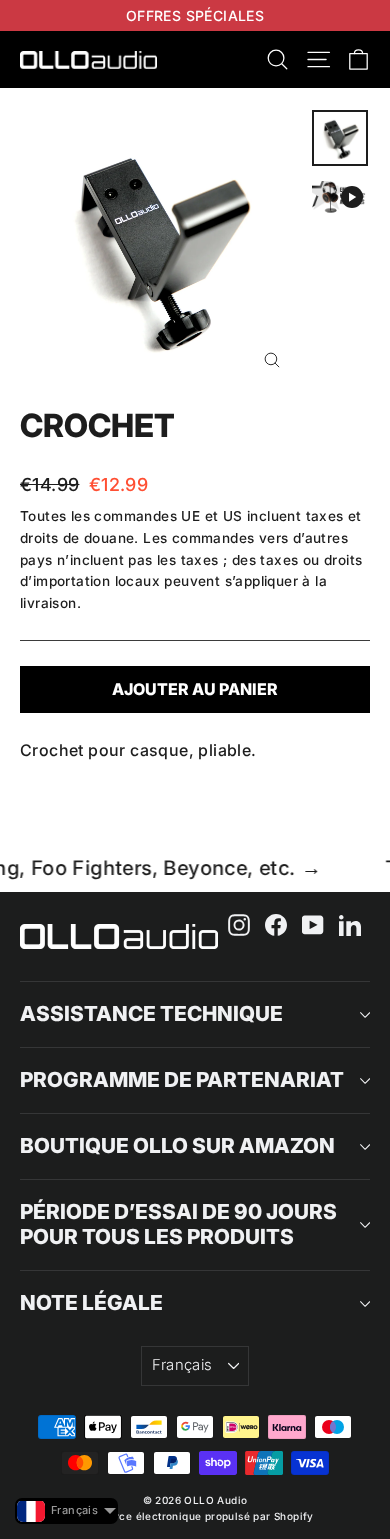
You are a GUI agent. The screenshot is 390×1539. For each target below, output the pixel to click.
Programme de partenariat (182, 1079)
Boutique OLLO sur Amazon (177, 1145)
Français (182, 1365)
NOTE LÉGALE (91, 1302)
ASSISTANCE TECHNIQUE (151, 1013)
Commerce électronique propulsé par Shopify (195, 1516)
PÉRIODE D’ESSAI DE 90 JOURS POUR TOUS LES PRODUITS (178, 1224)
